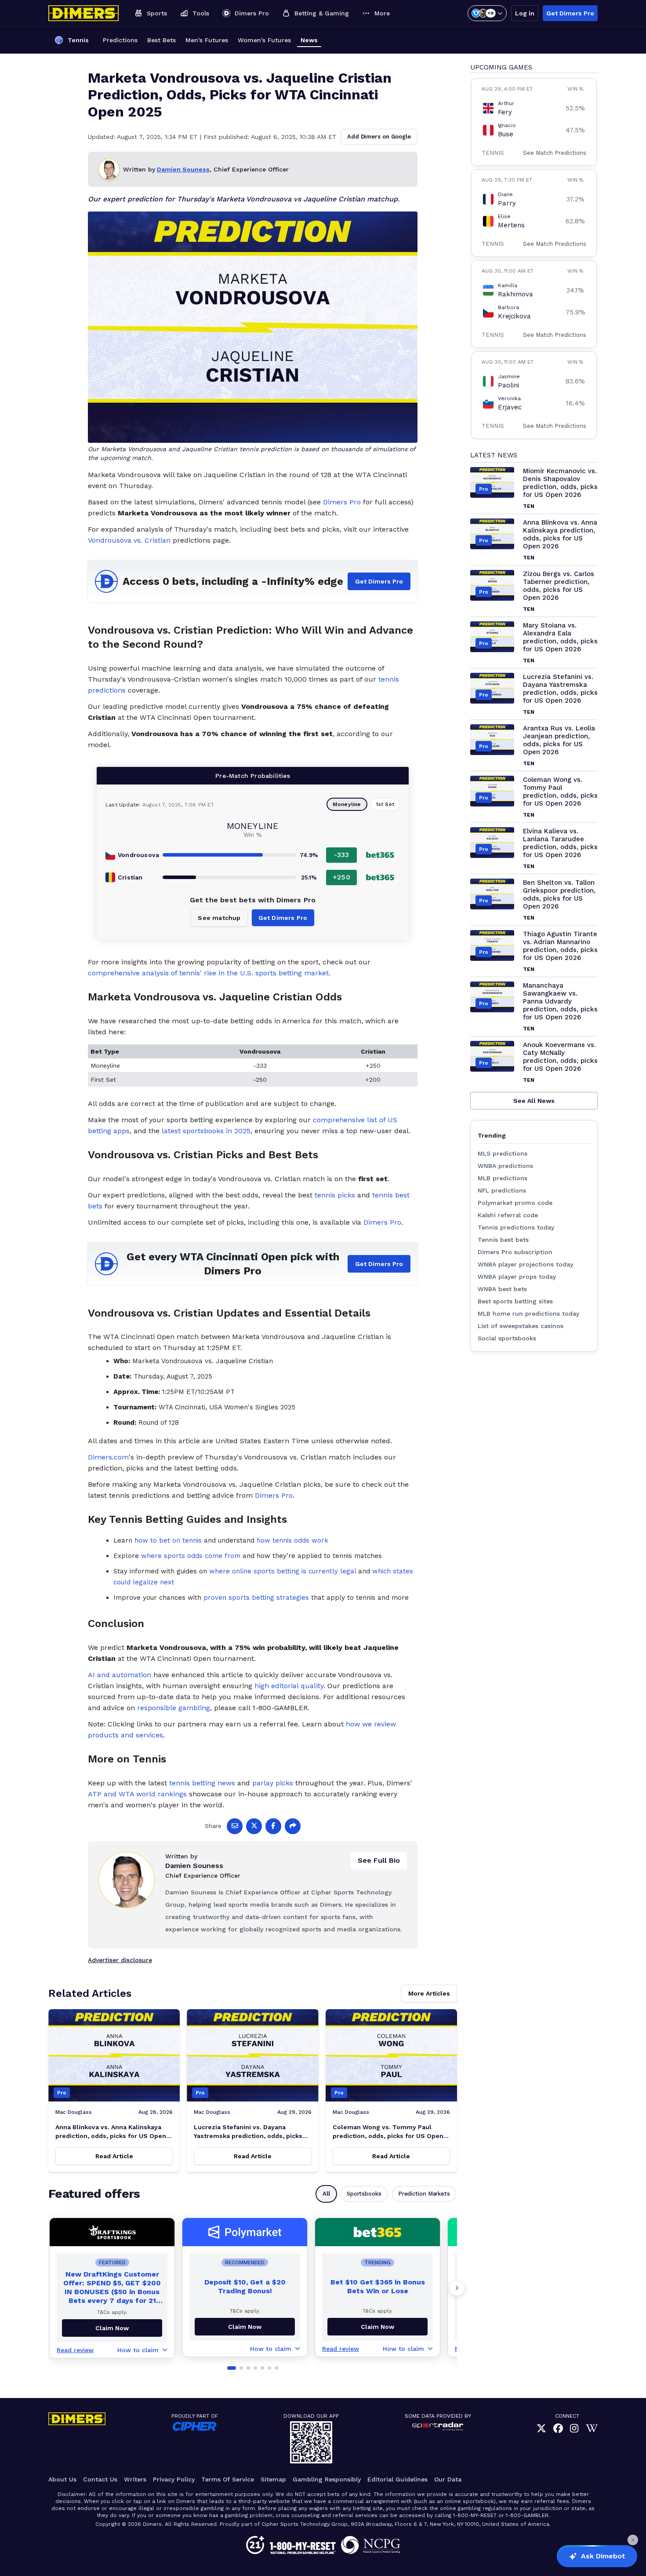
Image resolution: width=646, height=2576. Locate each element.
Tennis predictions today (516, 1227)
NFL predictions (502, 1190)
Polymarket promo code (515, 1203)
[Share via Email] (235, 1826)
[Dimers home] (83, 13)
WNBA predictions (505, 1166)
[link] (541, 2428)
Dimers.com (108, 1457)
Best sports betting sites (515, 1301)
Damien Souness (183, 169)
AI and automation (120, 1675)
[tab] (232, 2368)
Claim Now (245, 2327)
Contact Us (100, 2479)
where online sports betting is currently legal (283, 1571)
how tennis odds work (292, 1540)
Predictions (120, 40)
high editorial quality (289, 1686)
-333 (342, 855)
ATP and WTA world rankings (137, 1794)
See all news (534, 1101)
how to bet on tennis (168, 1540)
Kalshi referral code (508, 1215)
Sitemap (273, 2479)
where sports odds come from (191, 1556)
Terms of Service (228, 2479)
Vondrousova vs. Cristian (129, 540)
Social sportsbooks (507, 1338)
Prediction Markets (424, 2194)
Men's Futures (207, 40)
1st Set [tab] (385, 804)
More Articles (429, 1993)
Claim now (112, 2328)
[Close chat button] (633, 2540)
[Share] (293, 1826)
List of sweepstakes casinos (521, 1326)
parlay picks (273, 1783)
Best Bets (161, 40)
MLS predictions (503, 1153)
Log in (525, 13)
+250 (341, 877)
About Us (62, 2479)
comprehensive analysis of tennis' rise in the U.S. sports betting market (208, 973)
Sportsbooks (364, 2194)
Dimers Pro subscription (515, 1252)
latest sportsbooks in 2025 (206, 1131)
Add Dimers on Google (379, 137)
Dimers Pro (342, 502)
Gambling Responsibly (327, 2479)
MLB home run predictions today (528, 1314)
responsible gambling (174, 1708)
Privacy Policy (174, 2479)
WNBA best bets (502, 1289)
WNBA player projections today (525, 1264)
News (309, 40)
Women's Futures (264, 40)
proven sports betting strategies (256, 1598)
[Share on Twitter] (254, 1826)
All (326, 2194)
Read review (75, 2350)
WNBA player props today (517, 1277)
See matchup (219, 918)
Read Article (114, 2156)
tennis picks (335, 1195)
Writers (135, 2479)
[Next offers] (457, 2288)
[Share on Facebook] (273, 1826)
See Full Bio (379, 1860)
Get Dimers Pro (570, 13)
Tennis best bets (503, 1240)
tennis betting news (202, 1783)
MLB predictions (503, 1178)
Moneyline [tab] (347, 804)
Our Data (448, 2479)
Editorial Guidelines (397, 2479)
